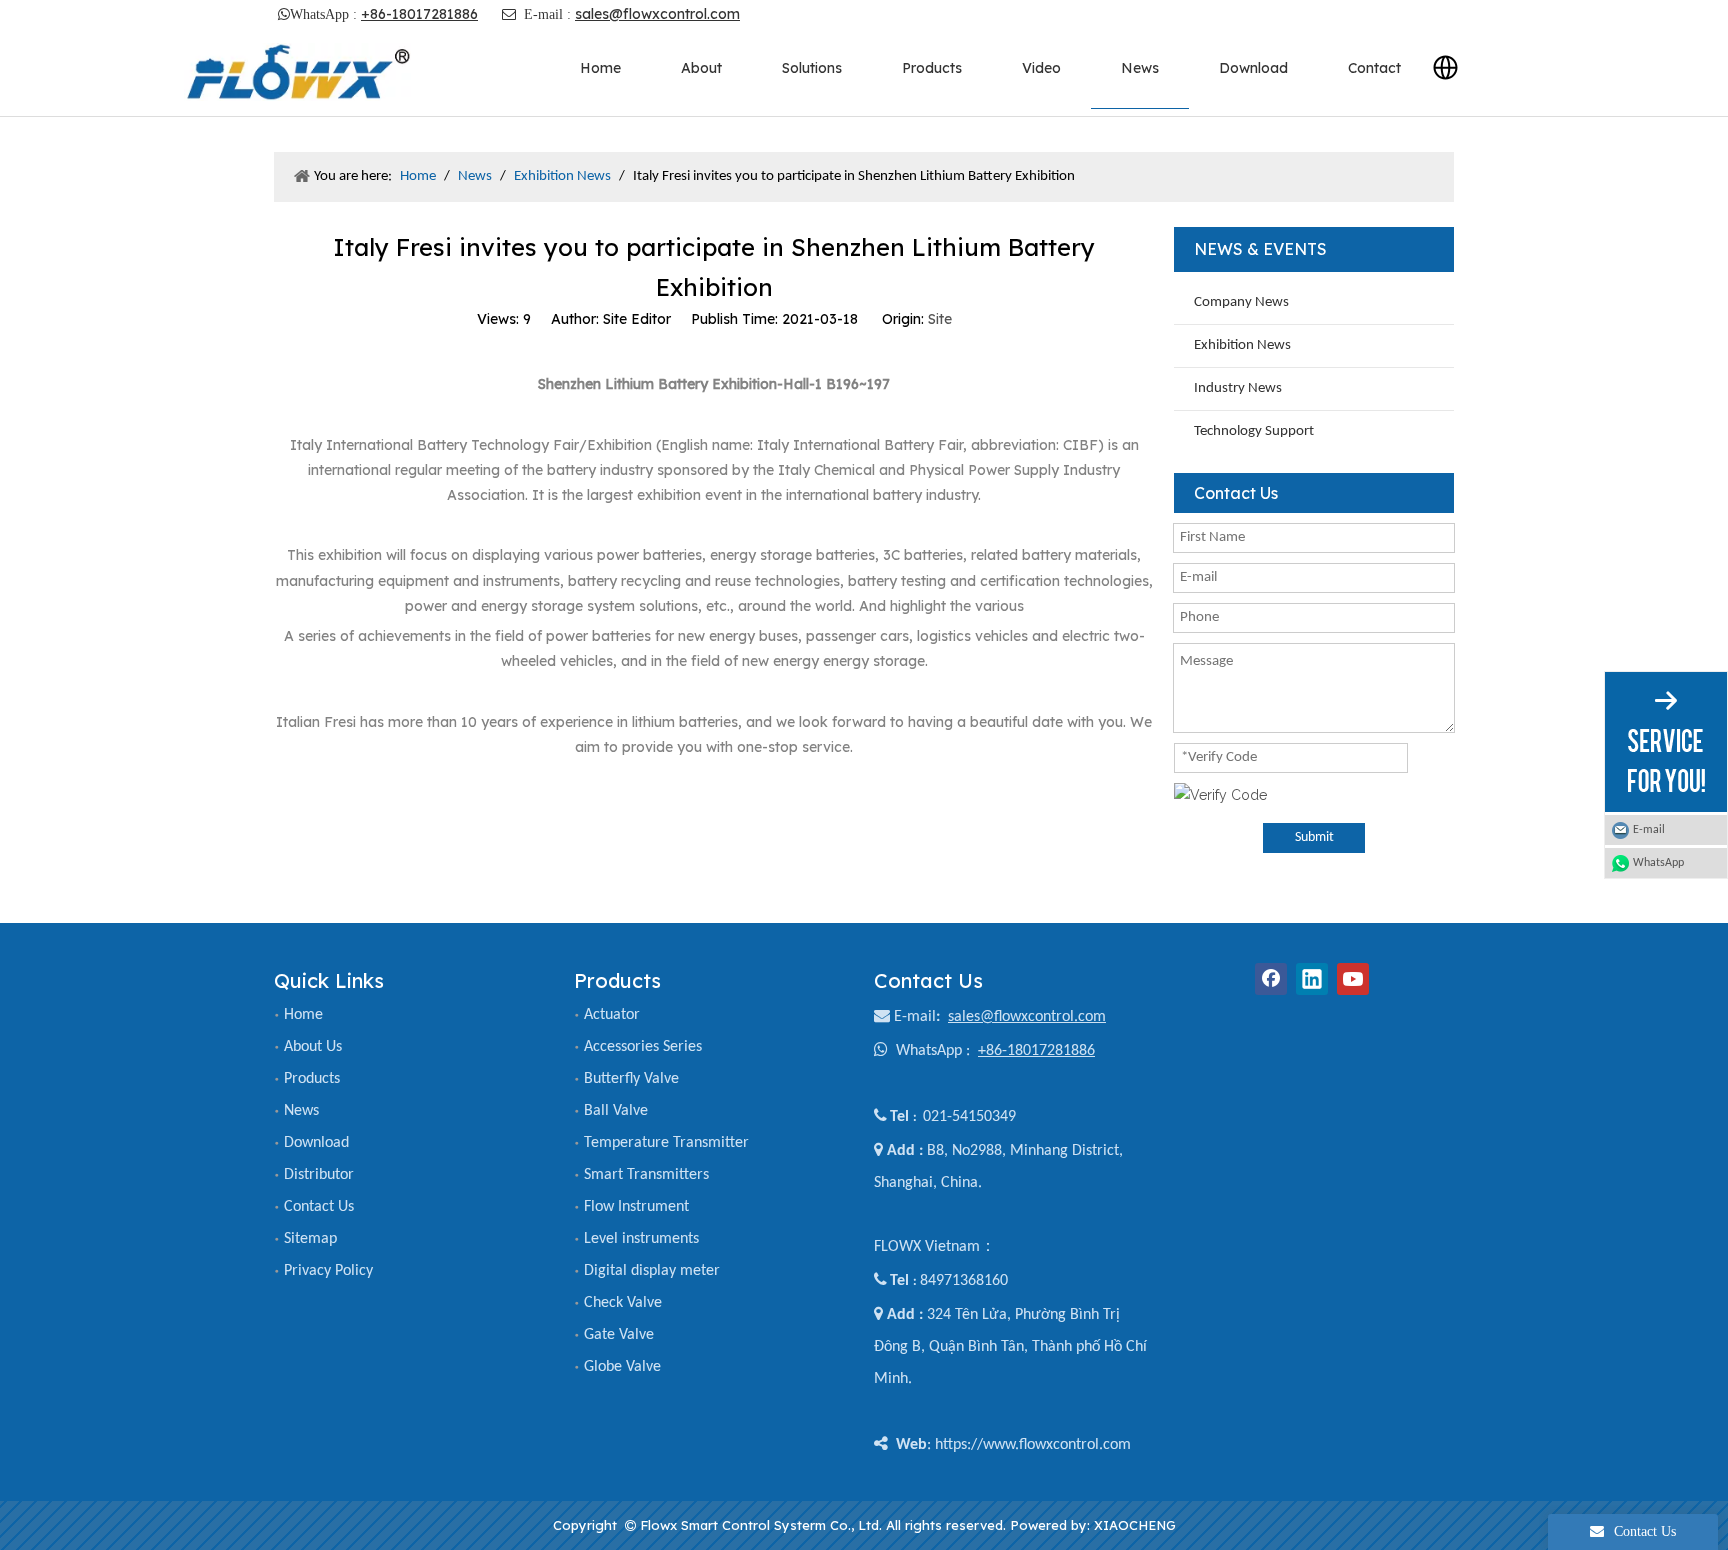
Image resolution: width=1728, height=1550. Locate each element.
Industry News (1238, 388)
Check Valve (623, 1303)
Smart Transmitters (646, 1175)
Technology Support (1254, 431)
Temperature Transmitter (666, 1143)
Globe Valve (622, 1367)
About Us (313, 1047)
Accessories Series (643, 1047)
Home (303, 1015)
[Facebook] (1271, 979)
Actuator (612, 1015)
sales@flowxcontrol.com (657, 14)
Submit (1314, 837)
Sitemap (310, 1239)
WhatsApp (1658, 863)
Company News (1241, 302)
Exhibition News (1242, 345)
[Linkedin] (1312, 979)
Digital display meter (652, 1271)
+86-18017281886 (419, 14)
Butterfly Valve (631, 1079)
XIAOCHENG (1135, 1525)
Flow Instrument (636, 1207)
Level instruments (641, 1239)
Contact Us (319, 1207)
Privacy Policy (328, 1271)
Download (316, 1143)
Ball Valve (616, 1111)
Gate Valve (619, 1335)
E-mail (915, 1017)
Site (940, 319)
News (301, 1111)
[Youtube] (1353, 979)
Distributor (319, 1175)
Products (312, 1079)
